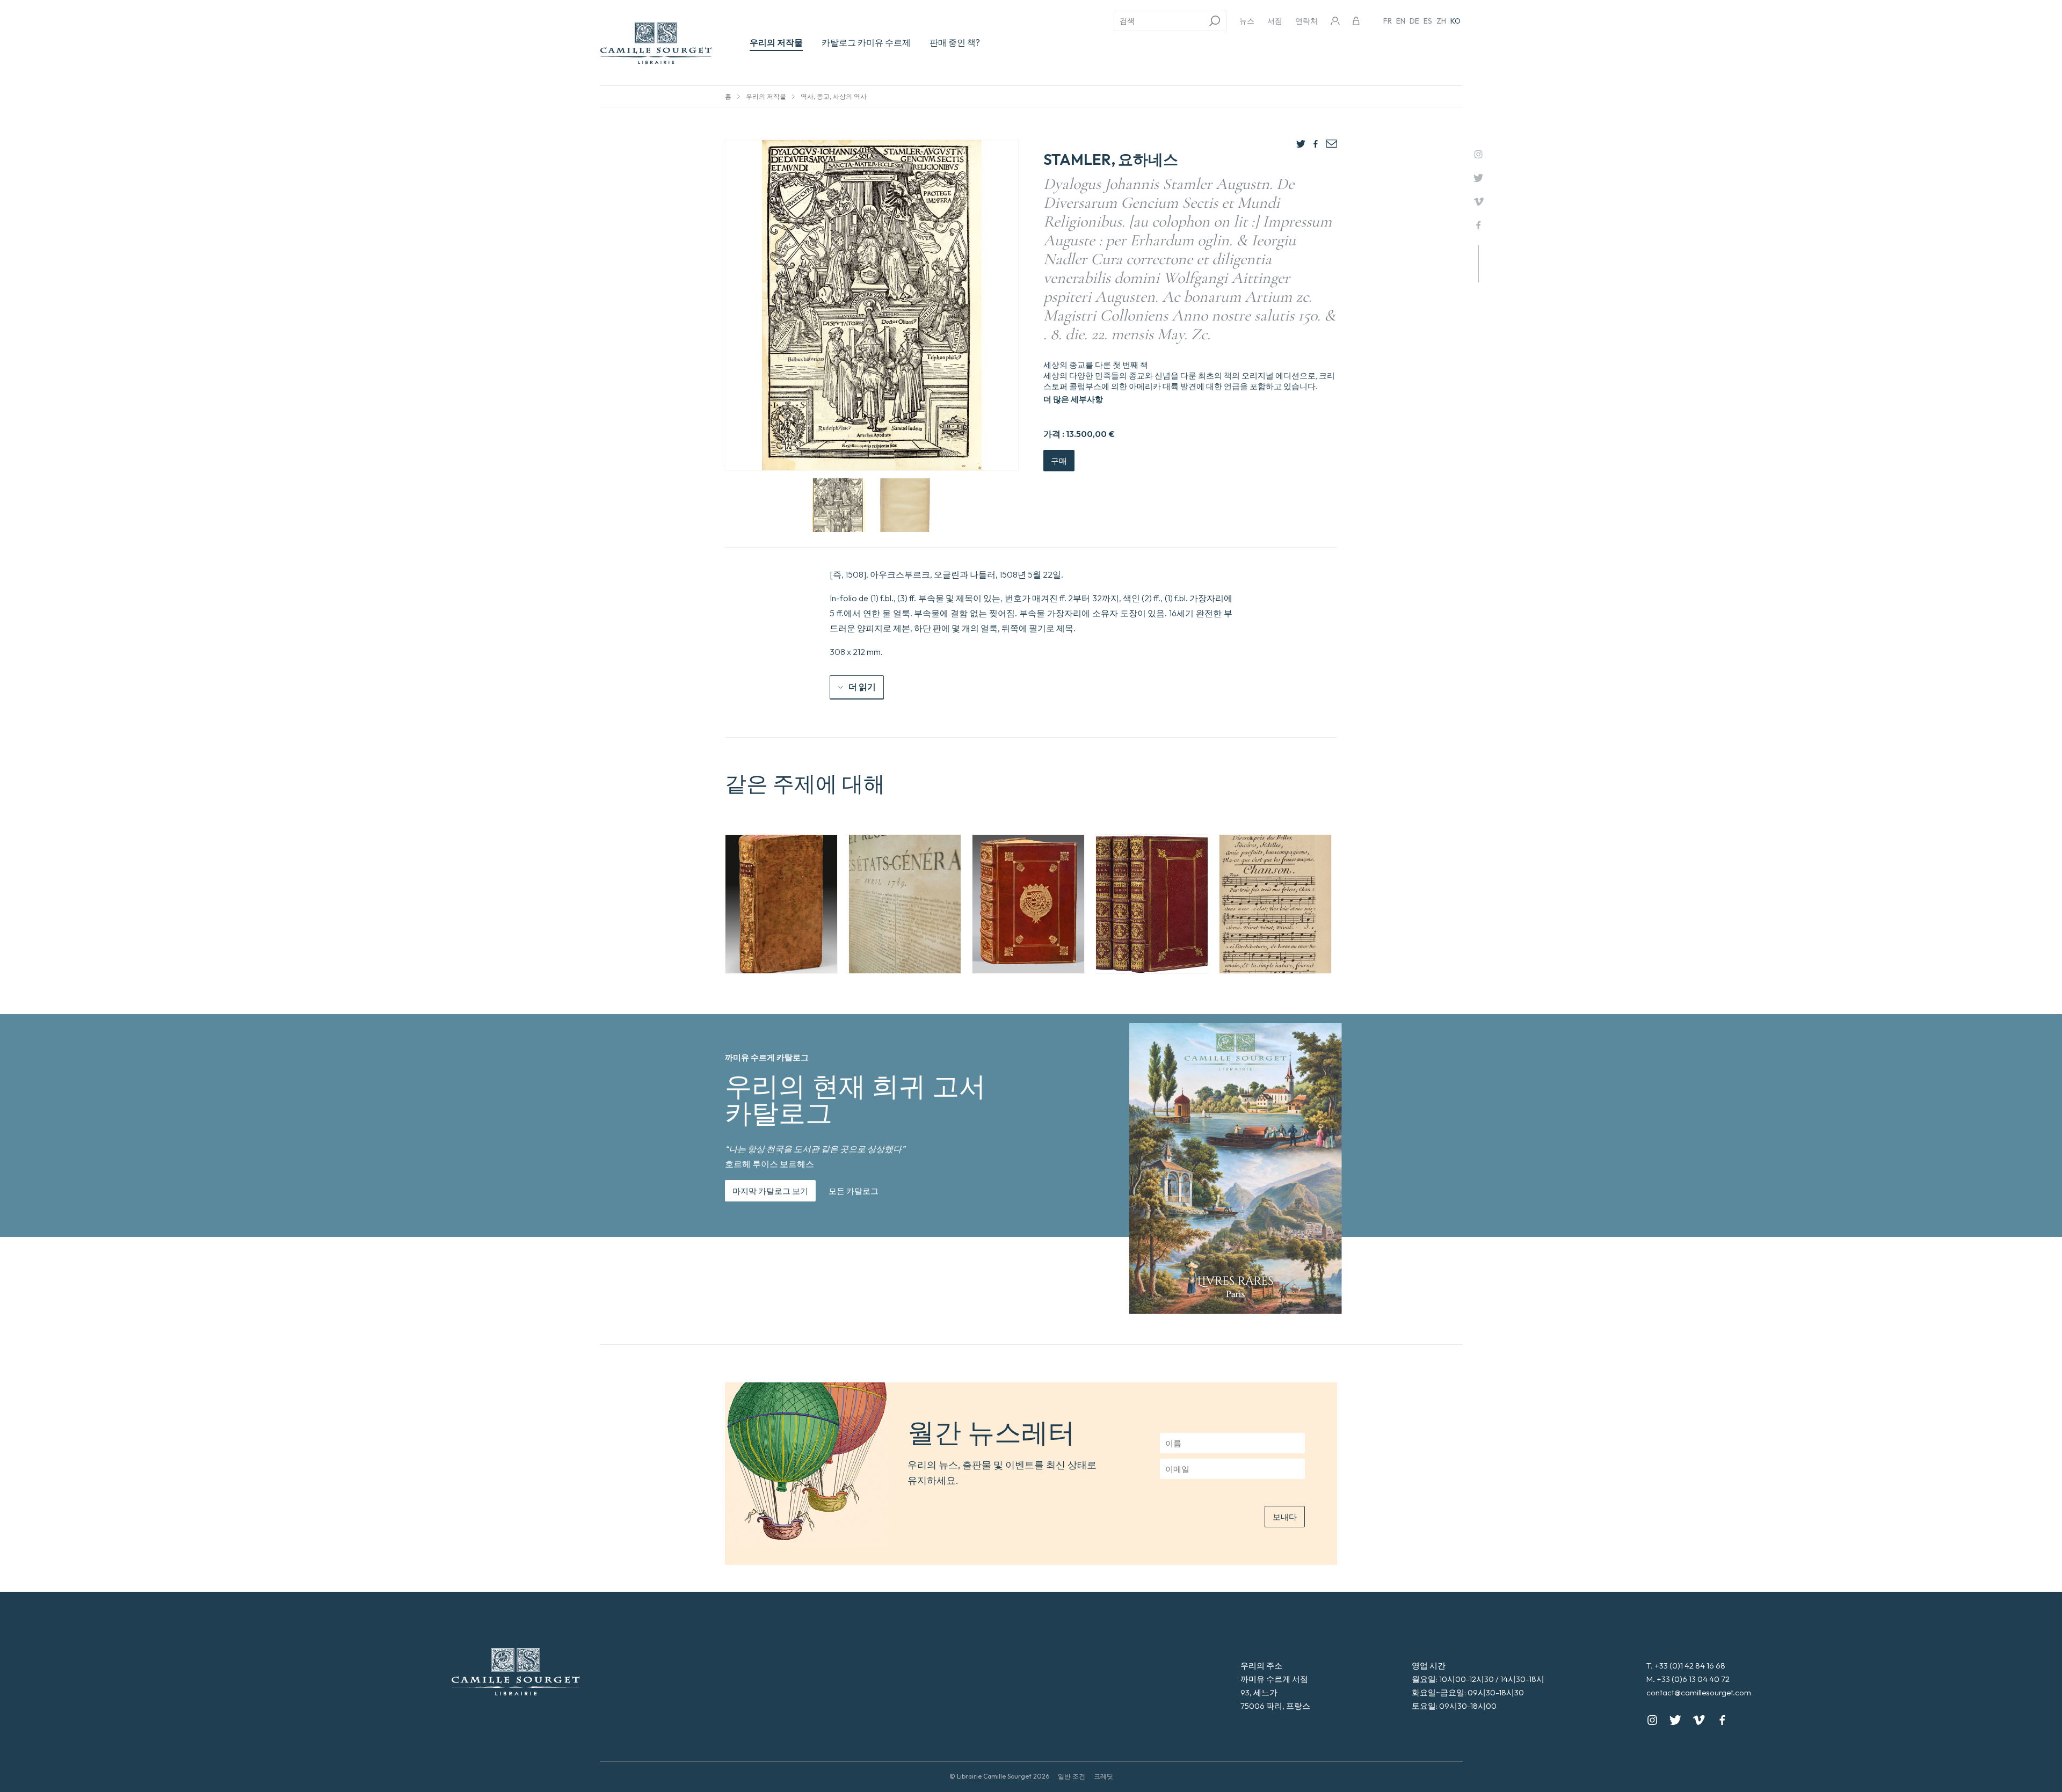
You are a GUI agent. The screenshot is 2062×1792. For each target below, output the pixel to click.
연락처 (1306, 21)
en (1401, 21)
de (1414, 21)
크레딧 (1103, 1776)
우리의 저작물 (776, 42)
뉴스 (1247, 21)
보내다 (1285, 1517)
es (1428, 21)
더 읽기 (862, 687)
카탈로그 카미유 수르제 (866, 42)
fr (1388, 21)
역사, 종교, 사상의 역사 (834, 96)
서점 (1275, 21)
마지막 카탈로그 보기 (770, 1191)
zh (1441, 21)
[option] (781, 904)
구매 (1059, 461)
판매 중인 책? (955, 42)
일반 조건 (1072, 1776)
